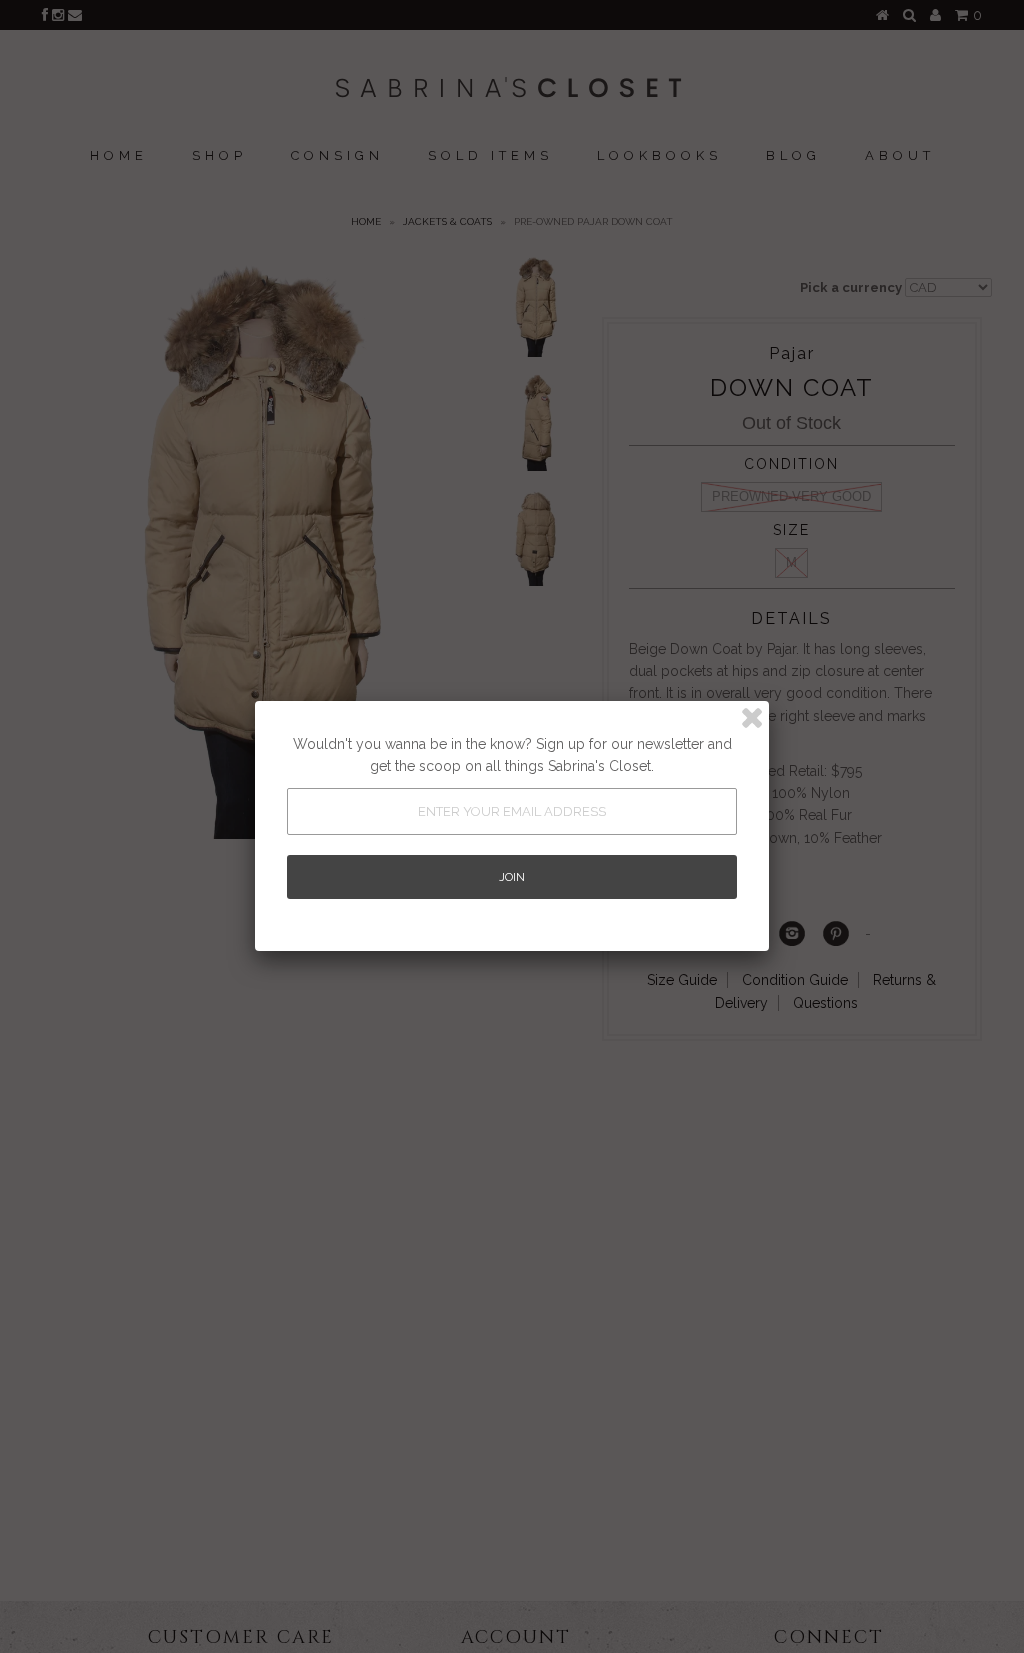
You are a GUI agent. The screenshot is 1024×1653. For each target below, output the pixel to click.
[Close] (752, 718)
